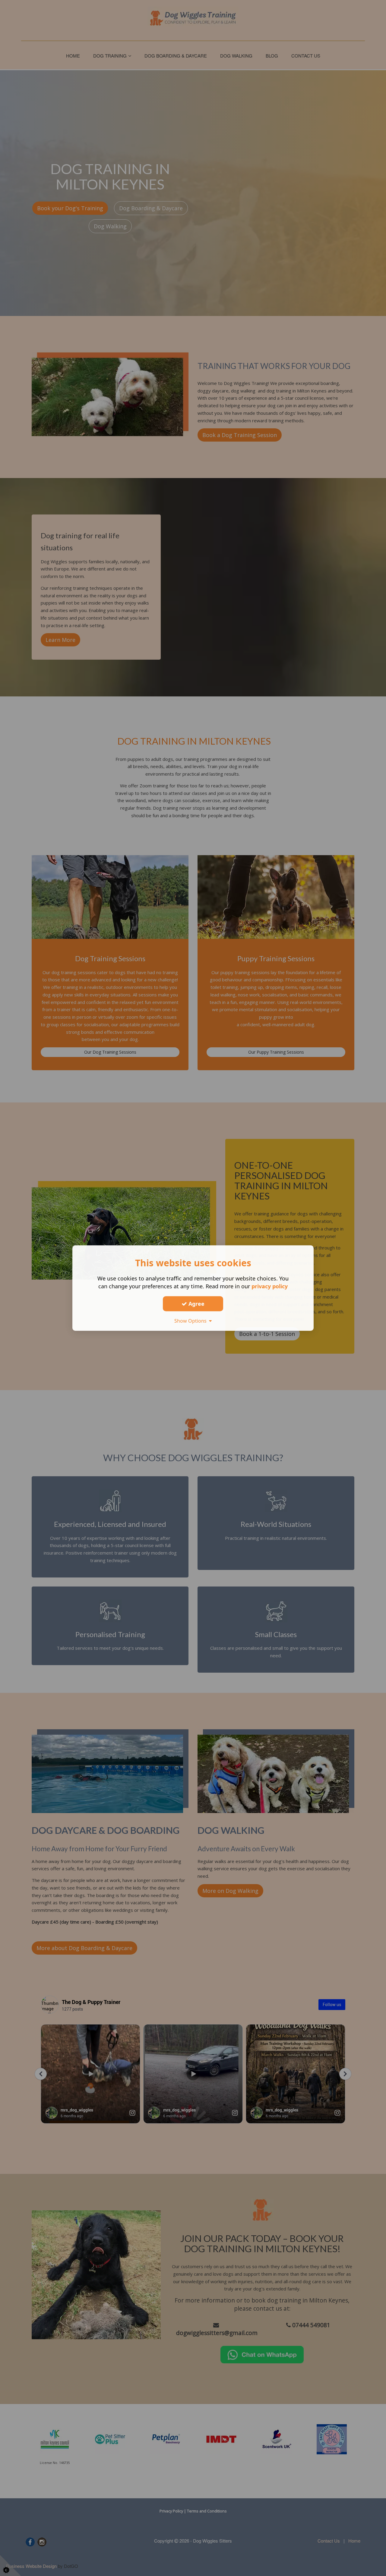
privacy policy (270, 1286)
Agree (196, 1304)
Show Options (192, 1321)
